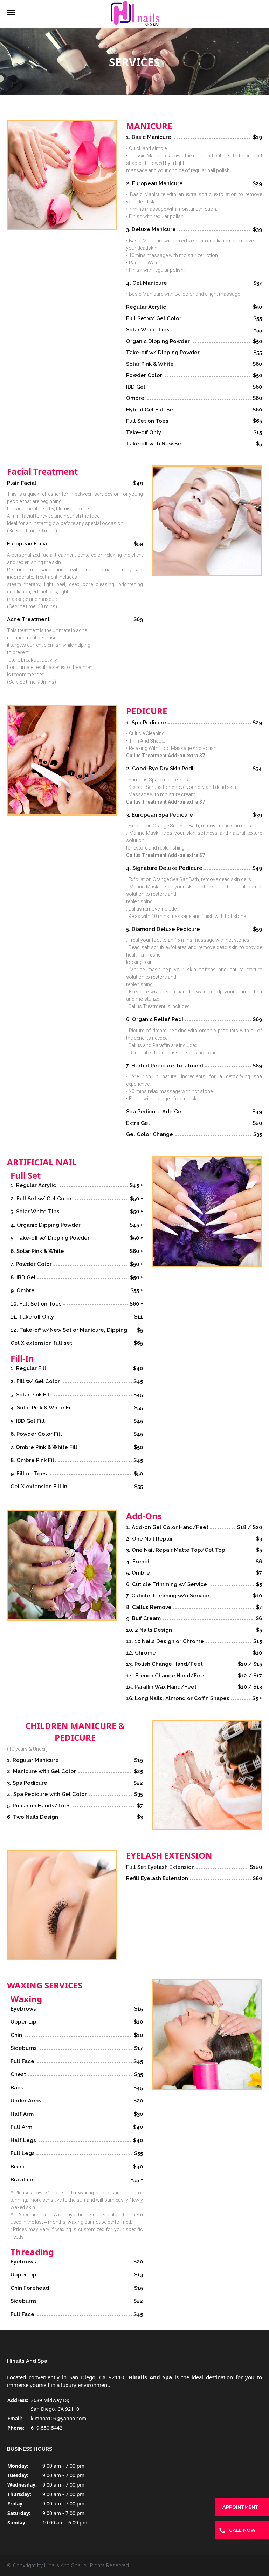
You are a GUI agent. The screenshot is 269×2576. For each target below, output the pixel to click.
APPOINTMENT (240, 2507)
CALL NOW (242, 2530)
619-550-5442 (47, 2428)
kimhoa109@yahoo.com (58, 2418)
